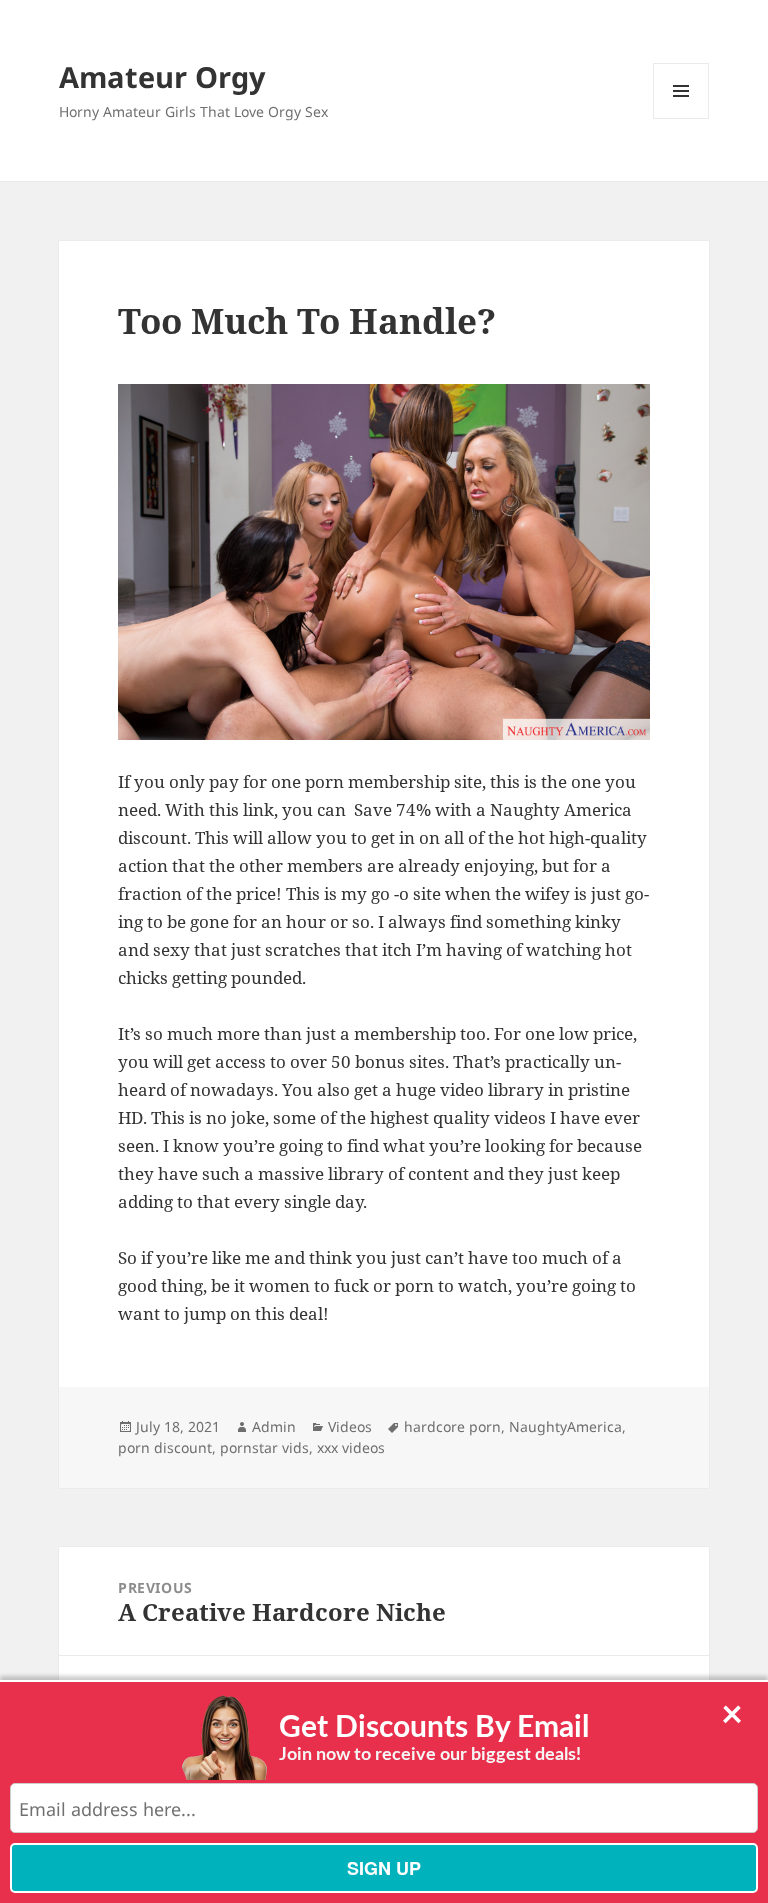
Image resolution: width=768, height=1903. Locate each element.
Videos (350, 1426)
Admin (274, 1426)
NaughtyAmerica (565, 1426)
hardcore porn (452, 1426)
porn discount (165, 1447)
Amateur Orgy (162, 76)
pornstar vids (264, 1447)
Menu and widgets (681, 118)
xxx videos (351, 1447)
